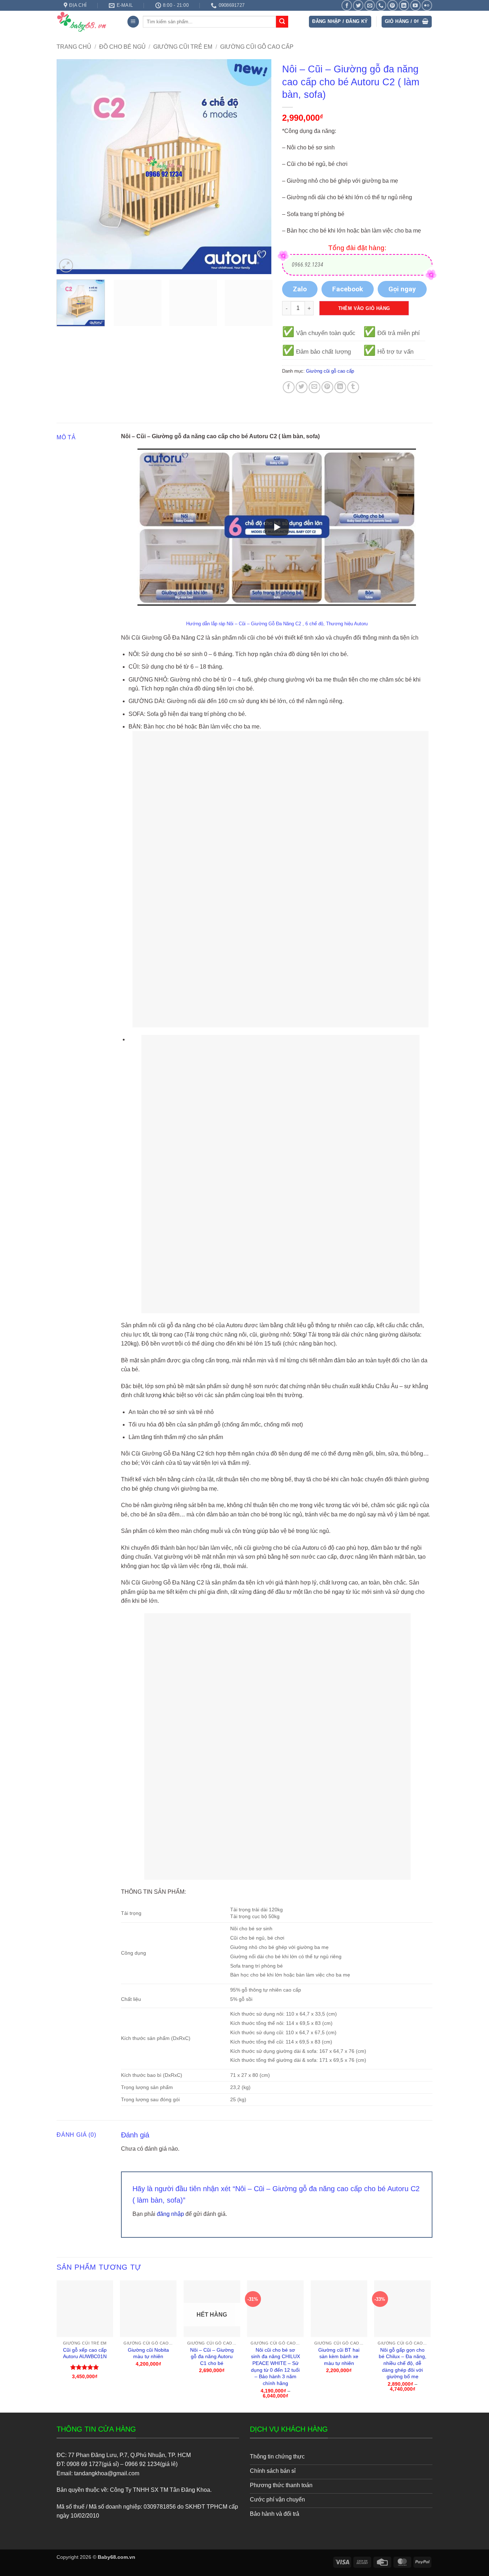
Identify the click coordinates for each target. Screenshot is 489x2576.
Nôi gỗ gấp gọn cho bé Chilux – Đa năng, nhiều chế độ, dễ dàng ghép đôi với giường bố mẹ (403, 2363)
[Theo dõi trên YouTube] (415, 5)
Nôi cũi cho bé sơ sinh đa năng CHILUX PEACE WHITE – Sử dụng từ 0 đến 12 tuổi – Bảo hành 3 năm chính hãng (275, 2367)
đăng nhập (170, 2214)
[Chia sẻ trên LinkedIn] (340, 387)
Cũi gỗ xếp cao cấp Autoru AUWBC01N (85, 2353)
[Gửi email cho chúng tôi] (370, 5)
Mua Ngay (85, 2286)
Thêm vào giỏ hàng (364, 308)
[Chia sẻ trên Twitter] (302, 387)
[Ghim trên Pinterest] (327, 387)
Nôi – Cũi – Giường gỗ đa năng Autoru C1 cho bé (212, 2357)
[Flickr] (427, 5)
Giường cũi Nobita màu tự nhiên (148, 2353)
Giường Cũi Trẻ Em (183, 47)
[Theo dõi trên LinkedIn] (404, 5)
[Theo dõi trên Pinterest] (393, 5)
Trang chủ (74, 47)
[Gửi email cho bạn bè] (314, 387)
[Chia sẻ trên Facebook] (289, 387)
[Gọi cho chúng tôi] (381, 5)
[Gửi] (282, 22)
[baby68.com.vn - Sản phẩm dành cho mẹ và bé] (86, 21)
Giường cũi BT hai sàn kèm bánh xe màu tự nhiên (339, 2357)
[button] (133, 22)
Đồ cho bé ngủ (122, 47)
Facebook (348, 289)
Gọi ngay (402, 289)
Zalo (300, 289)
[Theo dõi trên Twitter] (358, 5)
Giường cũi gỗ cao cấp (257, 47)
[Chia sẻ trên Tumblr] (353, 387)
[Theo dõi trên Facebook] (347, 5)
